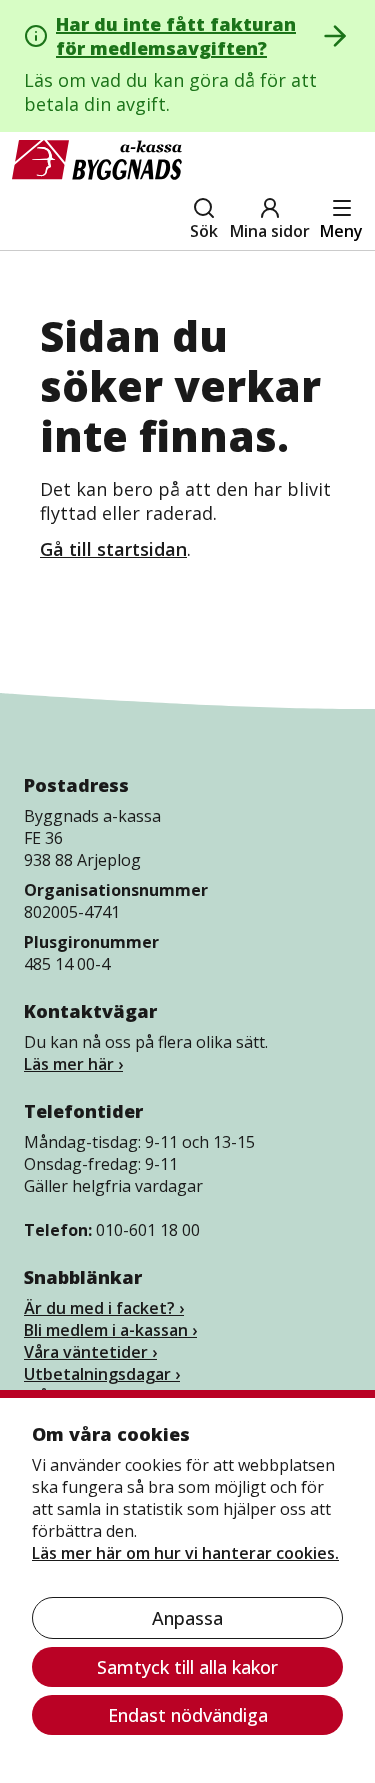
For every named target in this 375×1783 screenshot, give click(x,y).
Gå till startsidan (113, 549)
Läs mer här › (73, 1064)
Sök (204, 231)
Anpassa (187, 1618)
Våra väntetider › (90, 1352)
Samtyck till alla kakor (187, 1667)
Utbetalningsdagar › (102, 1374)
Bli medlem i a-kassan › (110, 1330)
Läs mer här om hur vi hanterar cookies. (185, 1553)
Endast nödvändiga (188, 1715)
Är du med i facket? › (104, 1308)
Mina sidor (270, 231)
